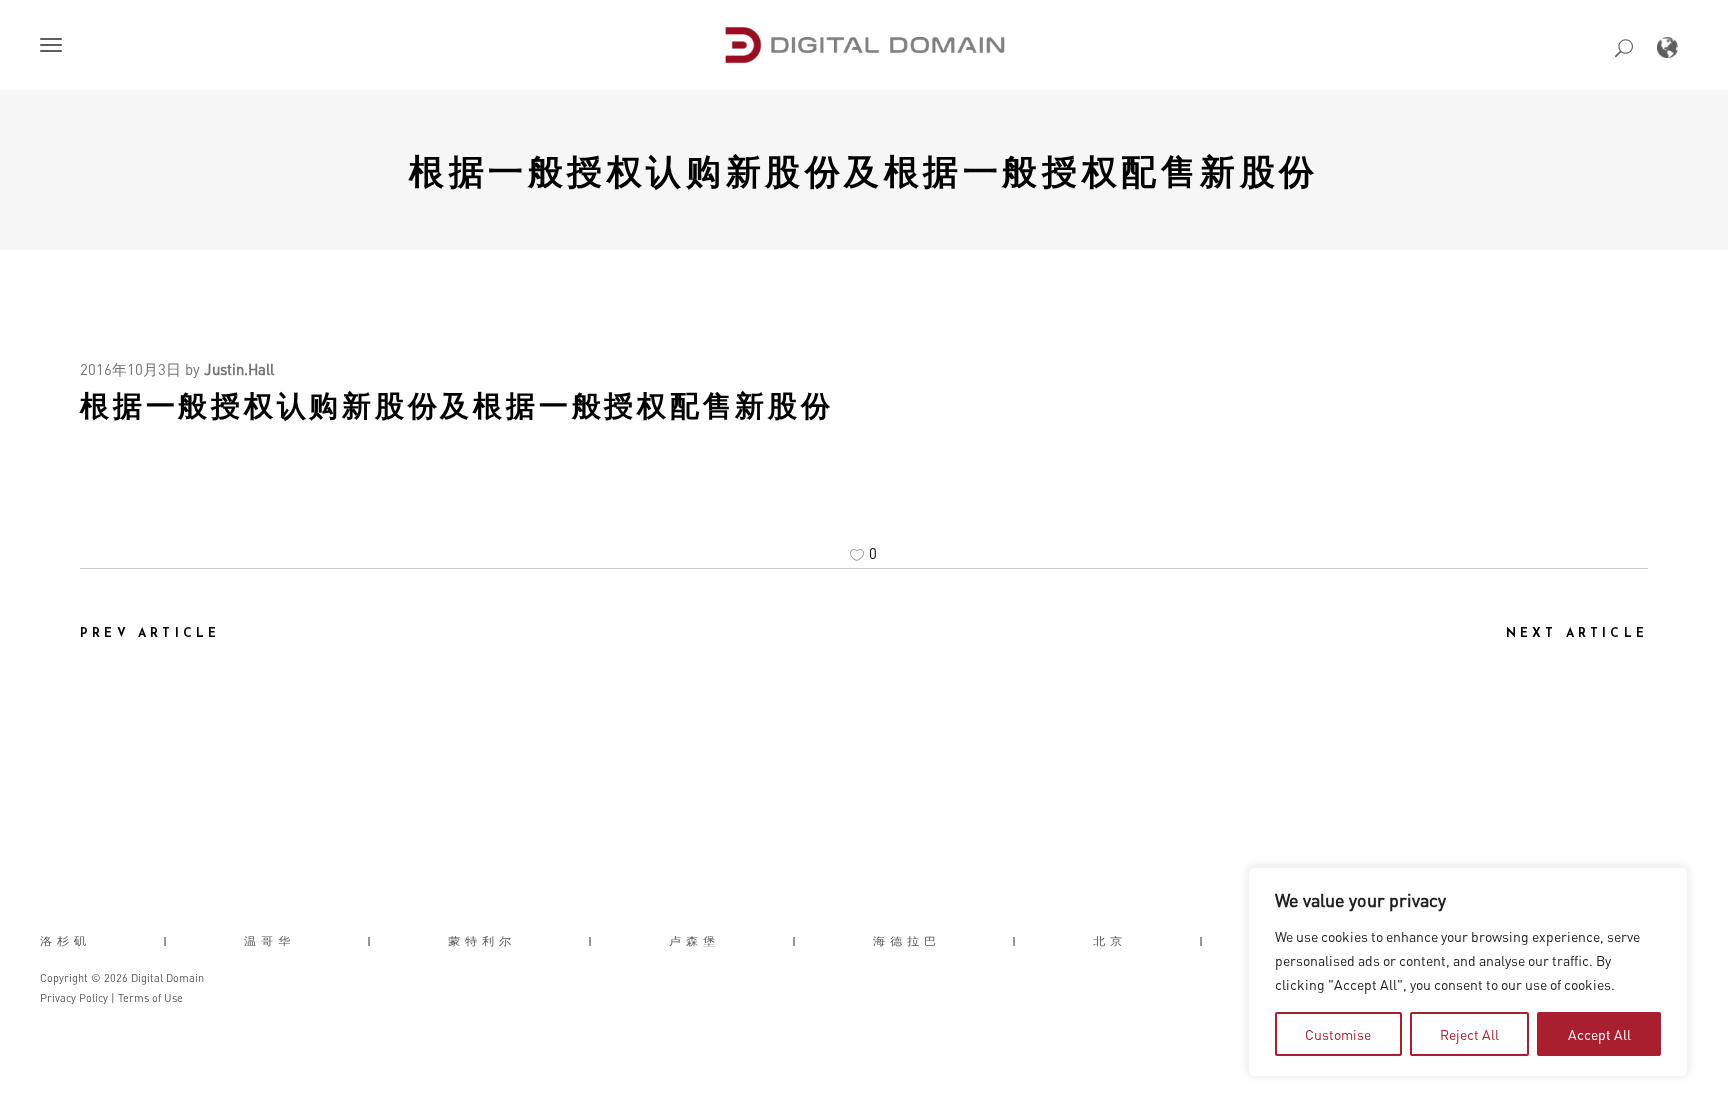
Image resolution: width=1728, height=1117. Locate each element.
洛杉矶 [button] (65, 941)
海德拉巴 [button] (907, 941)
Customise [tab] (1338, 1034)
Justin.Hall (239, 369)
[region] (1468, 972)
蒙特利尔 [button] (482, 941)
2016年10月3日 (130, 369)
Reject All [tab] (1469, 1034)
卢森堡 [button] (694, 941)
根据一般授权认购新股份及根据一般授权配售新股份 (864, 170)
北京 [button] (1110, 941)
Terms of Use (150, 998)
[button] (55, 47)
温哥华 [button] (269, 941)
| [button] (167, 941)
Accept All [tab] (1599, 1034)
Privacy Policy (74, 998)
